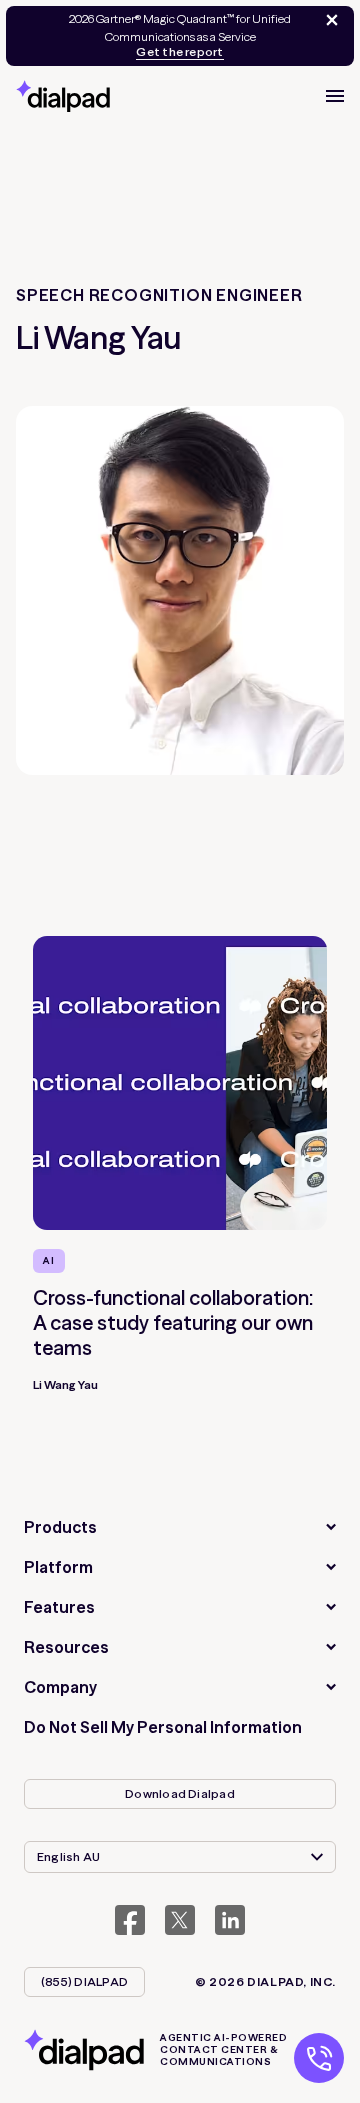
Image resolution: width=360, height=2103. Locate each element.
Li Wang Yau (65, 1384)
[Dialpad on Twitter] (180, 1920)
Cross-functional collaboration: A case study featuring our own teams (173, 1322)
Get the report (179, 52)
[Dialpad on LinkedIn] (230, 1920)
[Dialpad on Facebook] (130, 1920)
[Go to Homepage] (63, 96)
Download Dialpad (180, 1793)
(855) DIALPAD (84, 1981)
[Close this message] (328, 20)
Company (60, 1687)
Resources (66, 1647)
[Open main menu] (335, 96)
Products (60, 1527)
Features (59, 1607)
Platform (58, 1567)
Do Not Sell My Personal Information (163, 1727)
